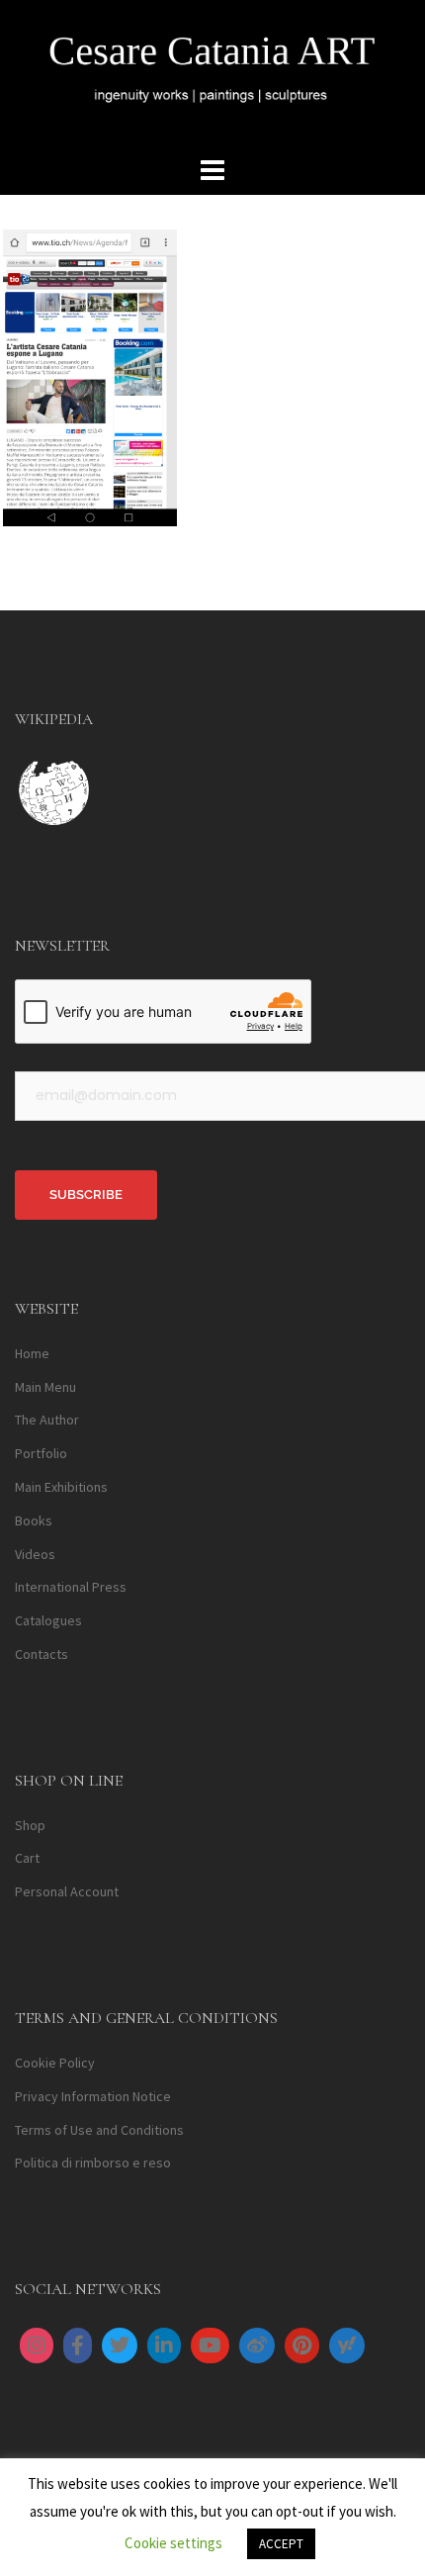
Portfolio (41, 1453)
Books (34, 1520)
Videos (35, 1554)
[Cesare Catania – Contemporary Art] (212, 74)
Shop (30, 1825)
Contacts (42, 1654)
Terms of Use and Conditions (99, 2130)
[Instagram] (37, 2346)
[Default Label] (164, 2346)
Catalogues (48, 1620)
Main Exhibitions (61, 1487)
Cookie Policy (55, 2063)
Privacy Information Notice (93, 2096)
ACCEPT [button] (281, 2544)
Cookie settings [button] (173, 2543)
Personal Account (67, 1891)
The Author (47, 1420)
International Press (71, 1587)
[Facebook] (78, 2346)
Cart (27, 1858)
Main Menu (45, 1387)
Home (32, 1353)
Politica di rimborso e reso (93, 2162)
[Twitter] (120, 2346)
